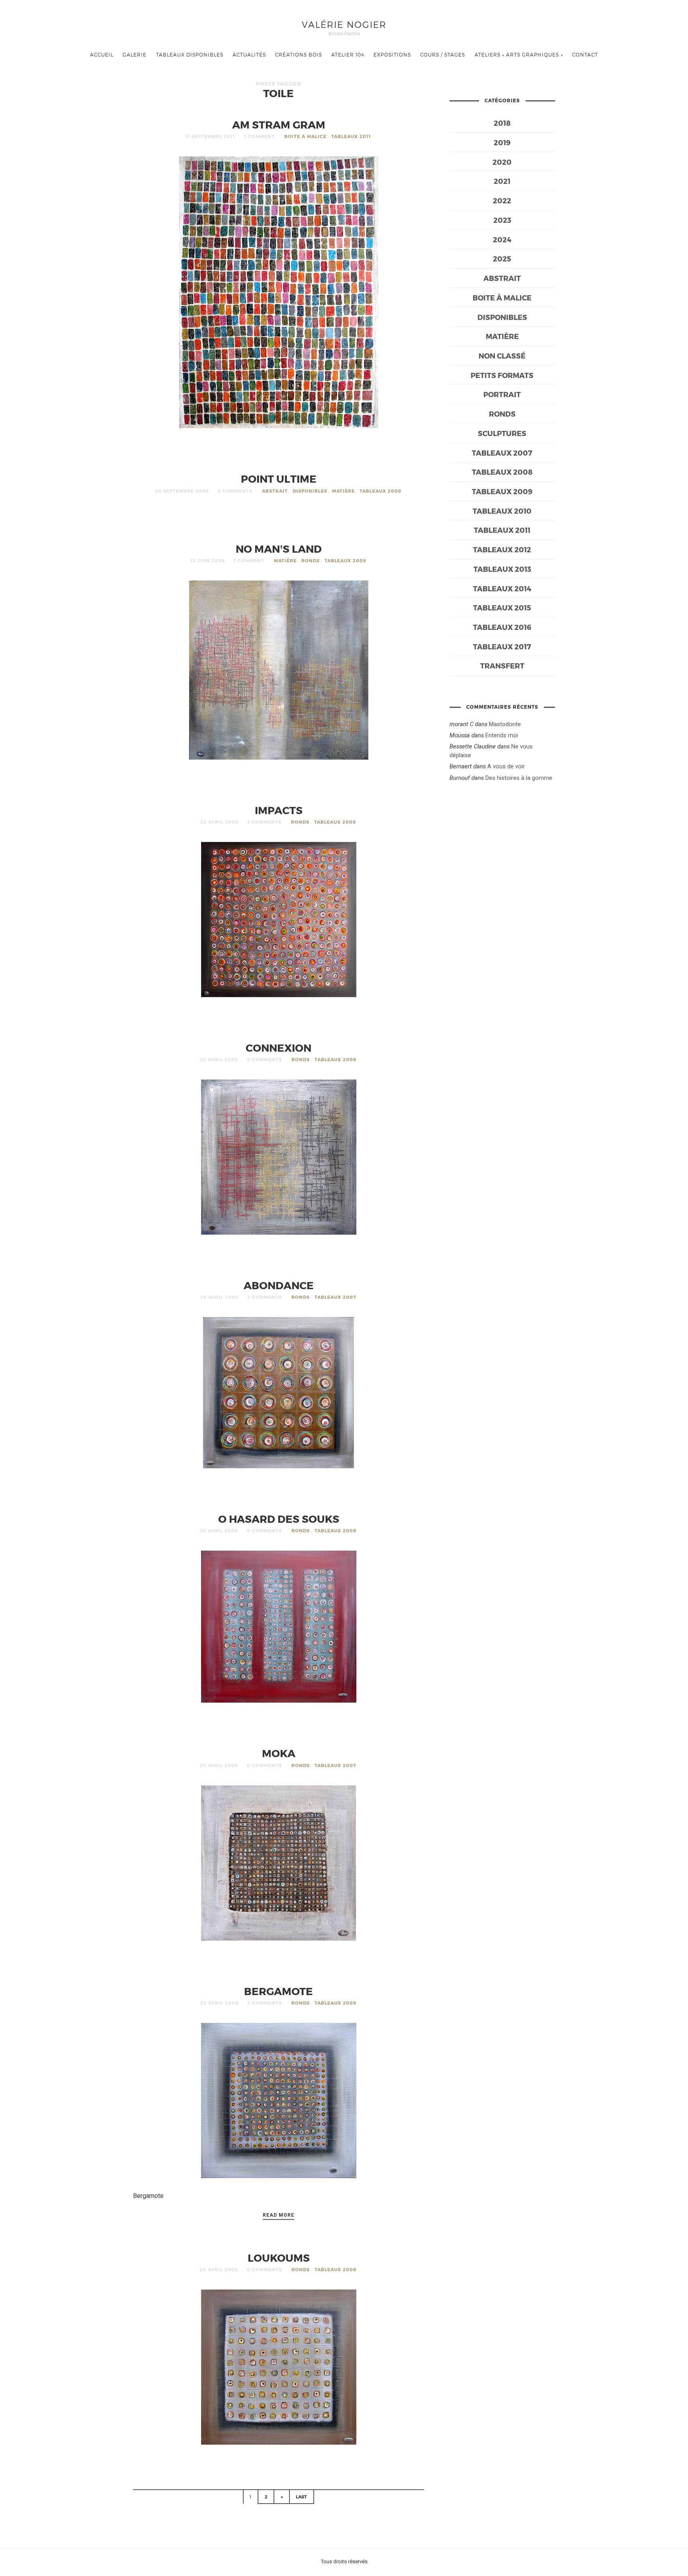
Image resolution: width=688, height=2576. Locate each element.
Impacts (279, 810)
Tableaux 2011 (351, 136)
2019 (502, 142)
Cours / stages (443, 55)
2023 (502, 220)
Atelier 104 (348, 55)
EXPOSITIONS (392, 55)
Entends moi (502, 735)
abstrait (275, 491)
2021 (502, 181)
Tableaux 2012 (502, 549)
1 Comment (259, 136)
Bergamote (279, 1991)
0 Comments (264, 1059)
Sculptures (502, 433)
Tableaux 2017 (502, 646)
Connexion (279, 1047)
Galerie (135, 55)
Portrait (502, 394)
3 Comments (264, 822)
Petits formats (502, 375)
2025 (502, 258)
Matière (343, 491)
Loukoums (279, 2257)
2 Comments (235, 491)
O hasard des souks (279, 1519)
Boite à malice (305, 136)
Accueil (102, 55)
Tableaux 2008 (335, 1531)
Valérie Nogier (344, 24)
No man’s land (279, 549)
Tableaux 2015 (502, 607)
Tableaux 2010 (502, 511)
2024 (502, 239)
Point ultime (279, 478)
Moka (279, 1753)
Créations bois (299, 55)
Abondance (279, 1285)
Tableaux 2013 (502, 569)
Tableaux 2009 (380, 491)
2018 (502, 123)
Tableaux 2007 (335, 1297)
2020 (502, 162)
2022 (502, 200)
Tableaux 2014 (502, 588)
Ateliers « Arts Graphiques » (519, 55)
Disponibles (310, 491)
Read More (279, 2215)
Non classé (502, 356)
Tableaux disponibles (190, 55)
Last (301, 2497)
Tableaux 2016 (502, 627)
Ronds (311, 560)
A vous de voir (506, 766)
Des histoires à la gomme (519, 778)
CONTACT (585, 55)
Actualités (249, 55)
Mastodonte (505, 724)
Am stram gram (279, 124)
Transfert (502, 665)
